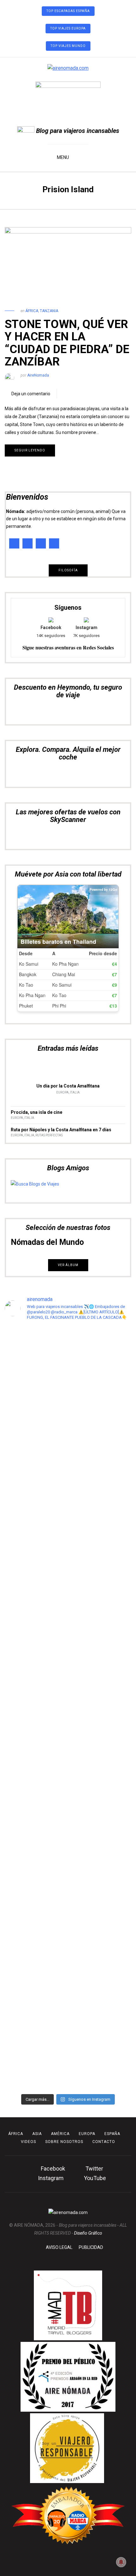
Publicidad (91, 2247)
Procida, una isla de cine (37, 1112)
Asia (37, 2134)
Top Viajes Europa (68, 28)
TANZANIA (49, 311)
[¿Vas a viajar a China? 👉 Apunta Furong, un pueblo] (68, 1561)
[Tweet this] (74, 394)
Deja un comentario (31, 394)
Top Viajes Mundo (68, 46)
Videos (28, 2142)
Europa (62, 1092)
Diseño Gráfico (88, 2233)
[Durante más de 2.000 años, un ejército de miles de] (68, 2033)
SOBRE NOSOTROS (64, 2142)
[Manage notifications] (121, 2562)
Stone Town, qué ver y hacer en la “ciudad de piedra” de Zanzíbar (67, 343)
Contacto (104, 2142)
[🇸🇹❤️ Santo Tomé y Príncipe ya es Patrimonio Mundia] (68, 1388)
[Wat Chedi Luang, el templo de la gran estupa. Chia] (68, 1483)
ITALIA (75, 1092)
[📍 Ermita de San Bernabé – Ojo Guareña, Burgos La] (68, 1813)
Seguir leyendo (30, 450)
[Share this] (65, 394)
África (32, 311)
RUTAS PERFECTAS (49, 1135)
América (60, 2134)
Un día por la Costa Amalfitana (68, 1086)
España (112, 2134)
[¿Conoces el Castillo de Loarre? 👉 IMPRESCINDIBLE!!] (68, 1683)
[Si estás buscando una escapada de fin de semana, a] (68, 1935)
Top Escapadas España (68, 11)
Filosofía (68, 570)
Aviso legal (59, 2247)
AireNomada (38, 375)
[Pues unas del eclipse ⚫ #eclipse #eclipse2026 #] (68, 1616)
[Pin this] (84, 394)
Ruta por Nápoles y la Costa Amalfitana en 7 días (61, 1130)
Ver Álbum (68, 1265)
